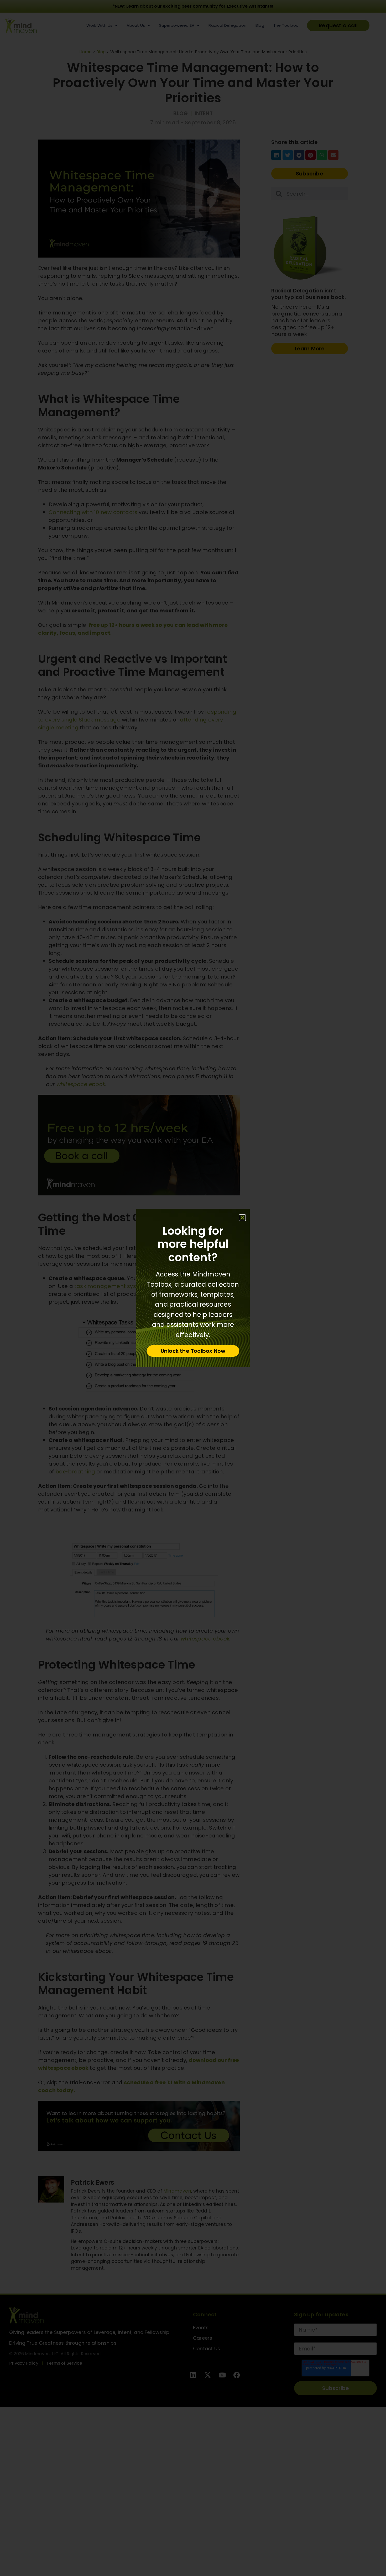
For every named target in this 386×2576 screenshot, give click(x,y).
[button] (242, 1218)
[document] (193, 1288)
